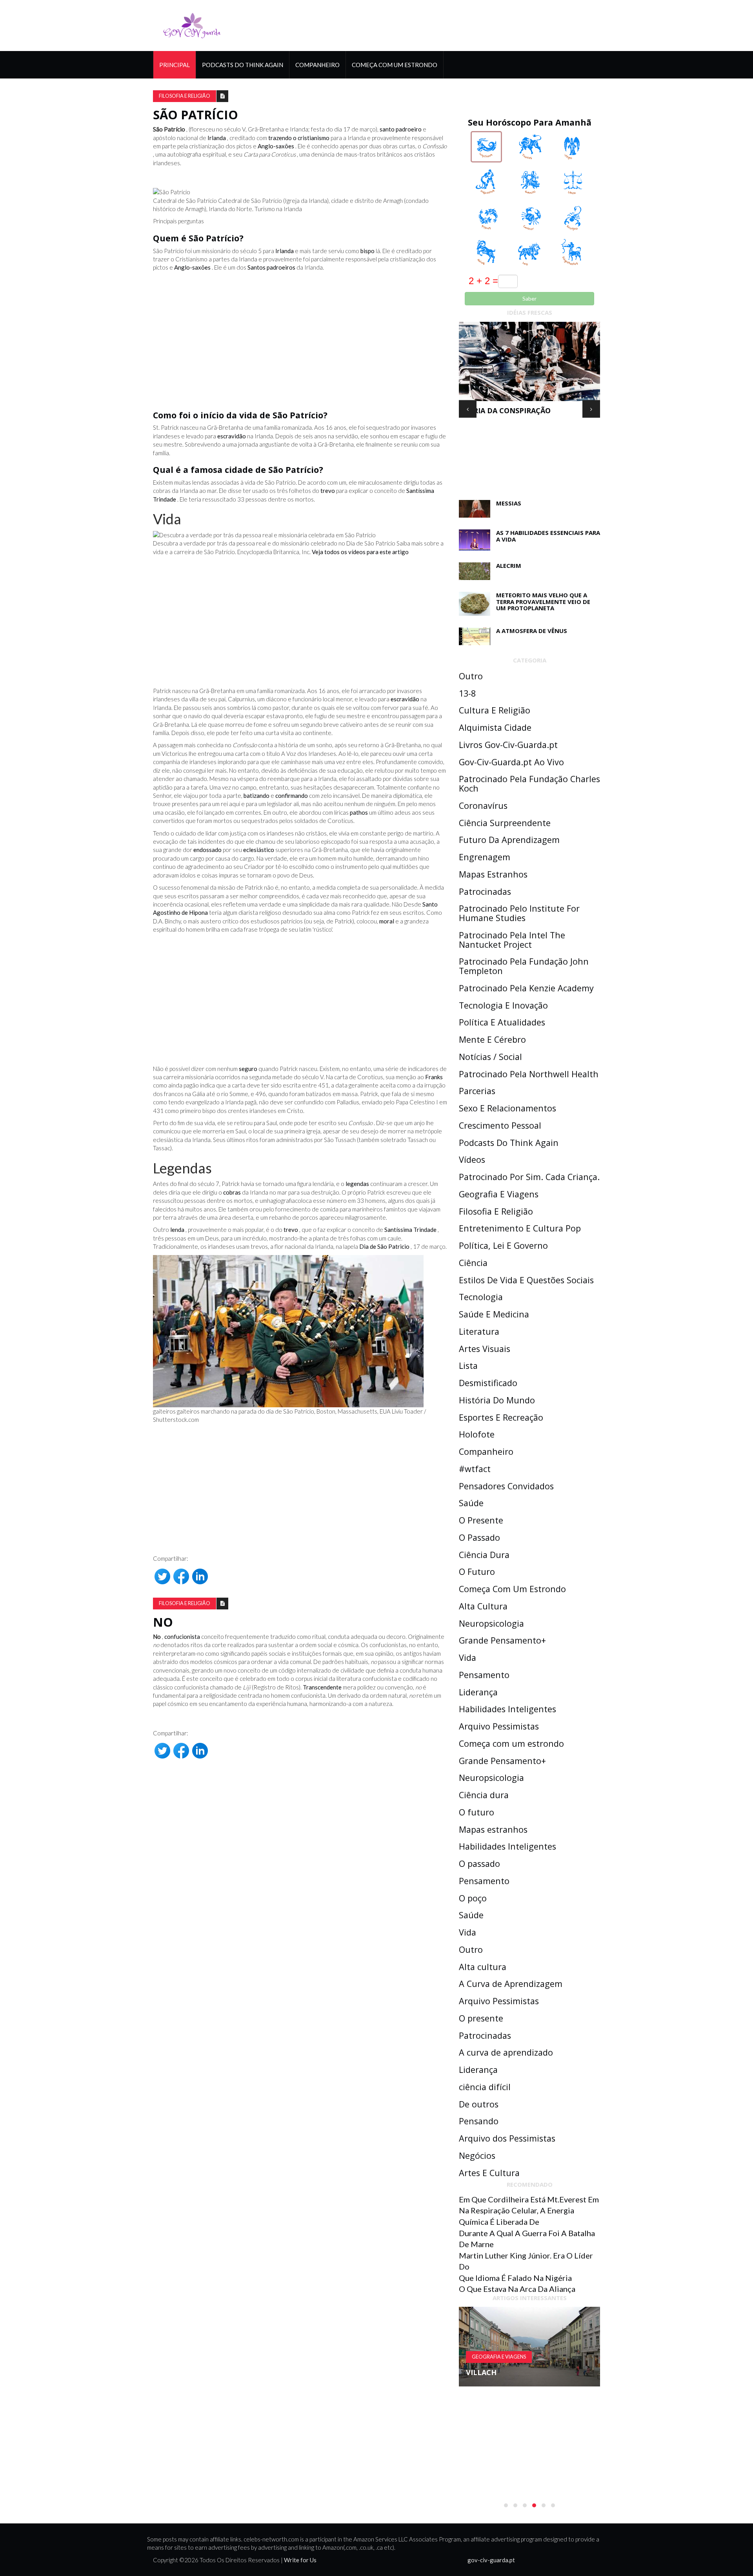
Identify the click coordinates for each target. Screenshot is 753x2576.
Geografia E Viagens (499, 1194)
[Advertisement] (300, 339)
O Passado (479, 1537)
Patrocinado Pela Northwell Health (529, 1074)
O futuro (477, 1812)
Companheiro (317, 65)
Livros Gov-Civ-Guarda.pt (508, 745)
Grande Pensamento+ (502, 1640)
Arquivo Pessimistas (499, 1726)
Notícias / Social (490, 1057)
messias (509, 503)
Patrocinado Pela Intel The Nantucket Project (512, 940)
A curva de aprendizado (506, 2052)
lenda (177, 1230)
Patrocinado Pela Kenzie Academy (526, 988)
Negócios (477, 2155)
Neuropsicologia (491, 1623)
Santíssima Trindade (410, 1230)
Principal (175, 65)
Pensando (479, 2121)
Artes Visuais (485, 1349)
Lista (468, 1366)
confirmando (292, 795)
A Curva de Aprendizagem (511, 1984)
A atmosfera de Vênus (532, 631)
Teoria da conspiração (505, 410)
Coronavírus (483, 805)
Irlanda (217, 138)
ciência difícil (485, 2087)
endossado (207, 850)
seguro (248, 1069)
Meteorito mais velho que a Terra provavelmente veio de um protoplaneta (543, 601)
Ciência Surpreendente (505, 823)
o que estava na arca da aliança (517, 2289)
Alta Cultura (483, 1606)
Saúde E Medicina (494, 1314)
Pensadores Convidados (506, 1486)
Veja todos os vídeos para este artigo (360, 552)
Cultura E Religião (495, 710)
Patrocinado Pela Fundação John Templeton (524, 966)
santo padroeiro (401, 129)
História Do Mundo (497, 1400)
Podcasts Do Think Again (243, 65)
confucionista (182, 1636)
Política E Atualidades (502, 1022)
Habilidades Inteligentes (507, 1709)
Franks (434, 1077)
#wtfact (475, 1469)
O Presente (481, 1520)
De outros (479, 2104)
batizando (256, 795)
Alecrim (509, 566)
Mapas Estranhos (493, 874)
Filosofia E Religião (185, 96)
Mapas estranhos (493, 1829)
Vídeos (472, 1159)
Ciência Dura (484, 1555)
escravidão (232, 436)
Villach (481, 2372)
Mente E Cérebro (492, 1039)
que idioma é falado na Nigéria (515, 2278)
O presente (481, 2018)
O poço (473, 1898)
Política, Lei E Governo (503, 1245)
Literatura (479, 1331)
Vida (467, 1657)
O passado (479, 1864)
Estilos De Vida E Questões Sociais (526, 1280)
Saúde (471, 1503)
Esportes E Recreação (501, 1417)
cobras (232, 1192)
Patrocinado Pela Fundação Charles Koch (529, 784)
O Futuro (477, 1572)
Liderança (478, 1692)
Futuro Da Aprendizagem (509, 840)
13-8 (467, 693)
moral (387, 921)
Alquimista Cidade (495, 727)
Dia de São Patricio (384, 1246)
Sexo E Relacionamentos (507, 1108)
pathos (359, 812)
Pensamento (484, 1675)
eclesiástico (259, 850)
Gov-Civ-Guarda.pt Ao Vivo (511, 762)
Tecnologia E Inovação (503, 1005)
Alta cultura (483, 1967)
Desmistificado (488, 1383)
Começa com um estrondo (511, 1743)
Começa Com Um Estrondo (395, 65)
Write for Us (300, 2560)
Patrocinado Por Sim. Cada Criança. (529, 1177)
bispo (367, 251)
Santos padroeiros (271, 267)
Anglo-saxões (276, 146)
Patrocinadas (485, 891)
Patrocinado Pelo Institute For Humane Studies (519, 913)
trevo (328, 491)
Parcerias (477, 1091)
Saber (529, 298)
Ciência (473, 1263)
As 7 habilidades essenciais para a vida (548, 536)
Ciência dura (484, 1795)
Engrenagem (485, 857)
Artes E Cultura (489, 2173)
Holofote (477, 1434)
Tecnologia (481, 1297)
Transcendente (322, 1687)
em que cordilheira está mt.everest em (529, 2199)
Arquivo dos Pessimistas (507, 2138)
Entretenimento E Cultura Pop (520, 1228)
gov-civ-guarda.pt (491, 2560)
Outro (471, 676)
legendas (357, 1184)
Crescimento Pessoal (500, 1125)
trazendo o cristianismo (299, 138)
